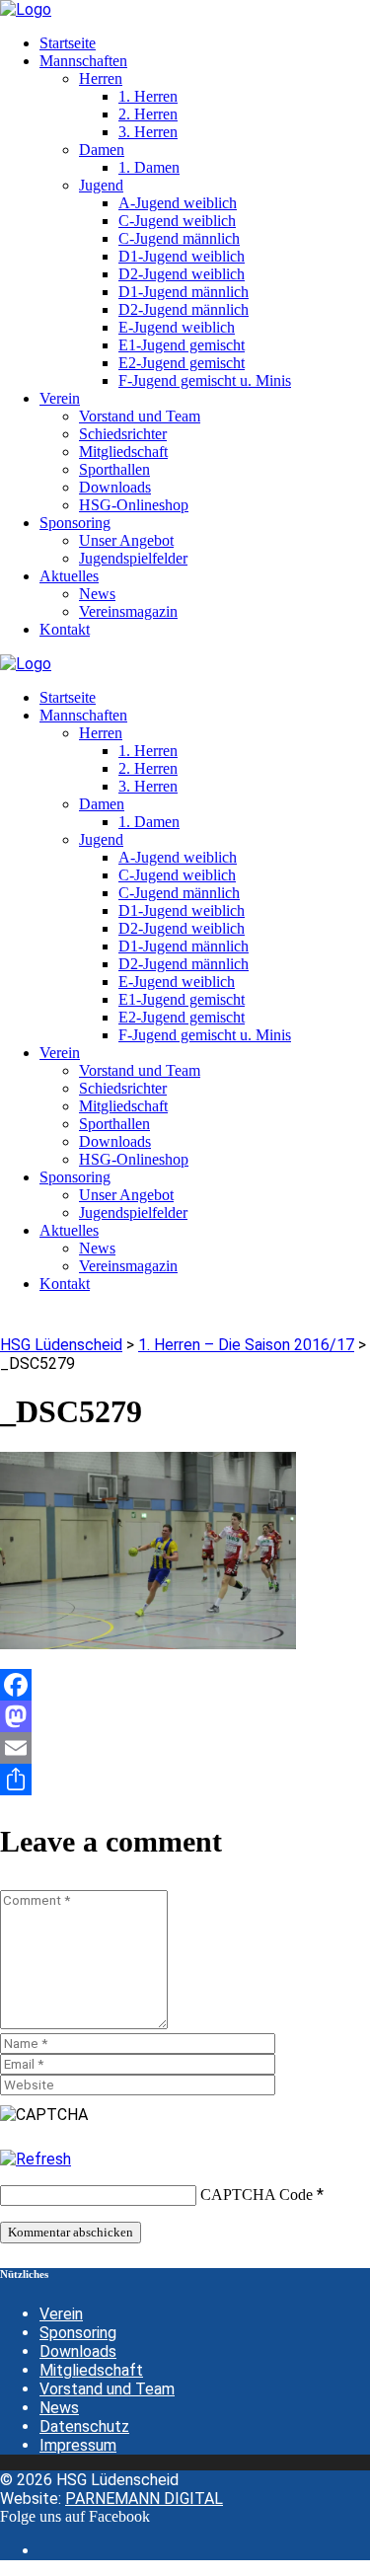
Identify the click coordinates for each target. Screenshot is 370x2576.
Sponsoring (78, 2333)
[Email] (185, 1748)
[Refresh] (36, 2159)
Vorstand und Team (107, 2389)
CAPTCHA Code (257, 2195)
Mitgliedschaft (91, 2370)
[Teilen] (185, 1780)
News (59, 2408)
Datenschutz (84, 2426)
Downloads (78, 2351)
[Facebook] (185, 1685)
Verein (61, 2314)
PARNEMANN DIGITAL (144, 2499)
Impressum (78, 2445)
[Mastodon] (185, 1716)
